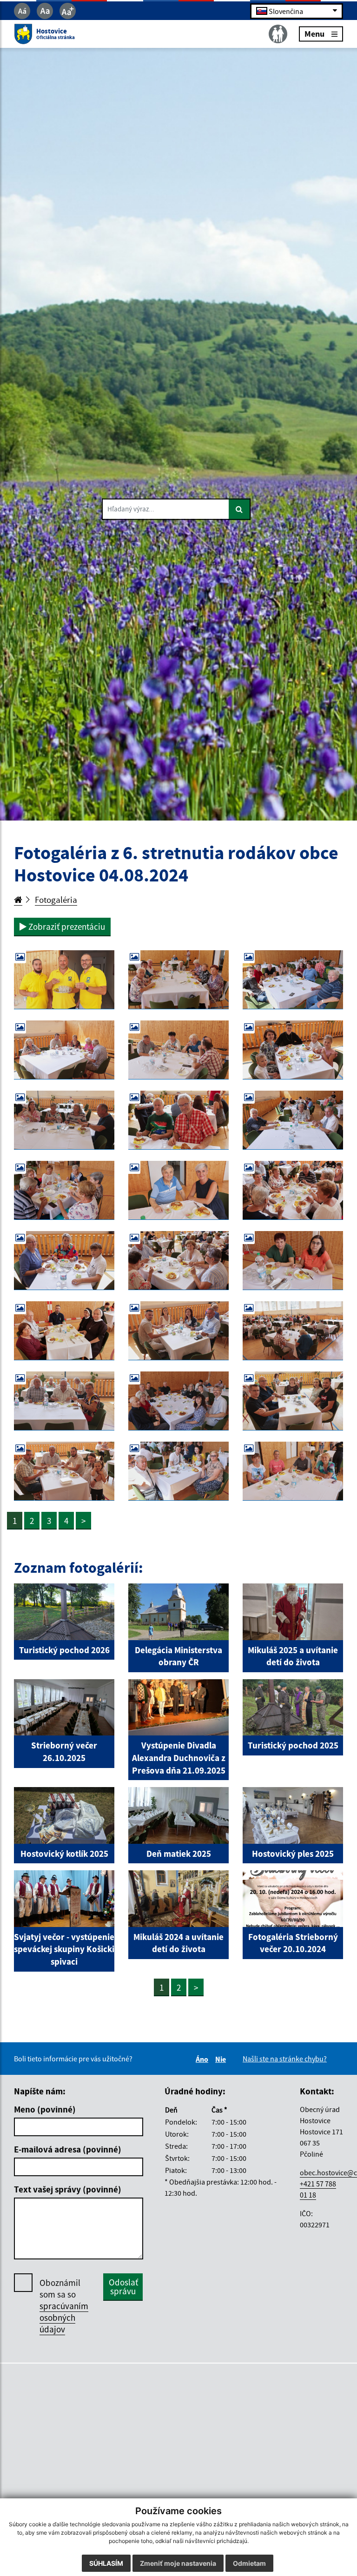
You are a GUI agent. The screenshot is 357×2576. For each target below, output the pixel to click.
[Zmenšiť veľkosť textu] (22, 11)
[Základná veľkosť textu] (45, 11)
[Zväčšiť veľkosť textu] (68, 11)
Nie (222, 2059)
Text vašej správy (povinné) (68, 2189)
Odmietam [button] (249, 2563)
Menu (314, 34)
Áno (203, 2059)
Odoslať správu (123, 2287)
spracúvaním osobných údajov (64, 2318)
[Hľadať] (240, 510)
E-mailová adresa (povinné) (68, 2149)
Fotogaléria (56, 900)
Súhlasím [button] (106, 2563)
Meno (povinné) (45, 2109)
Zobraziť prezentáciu (66, 927)
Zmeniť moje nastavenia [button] (178, 2563)
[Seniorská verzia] (278, 34)
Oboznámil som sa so (64, 2306)
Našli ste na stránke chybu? (285, 2059)
